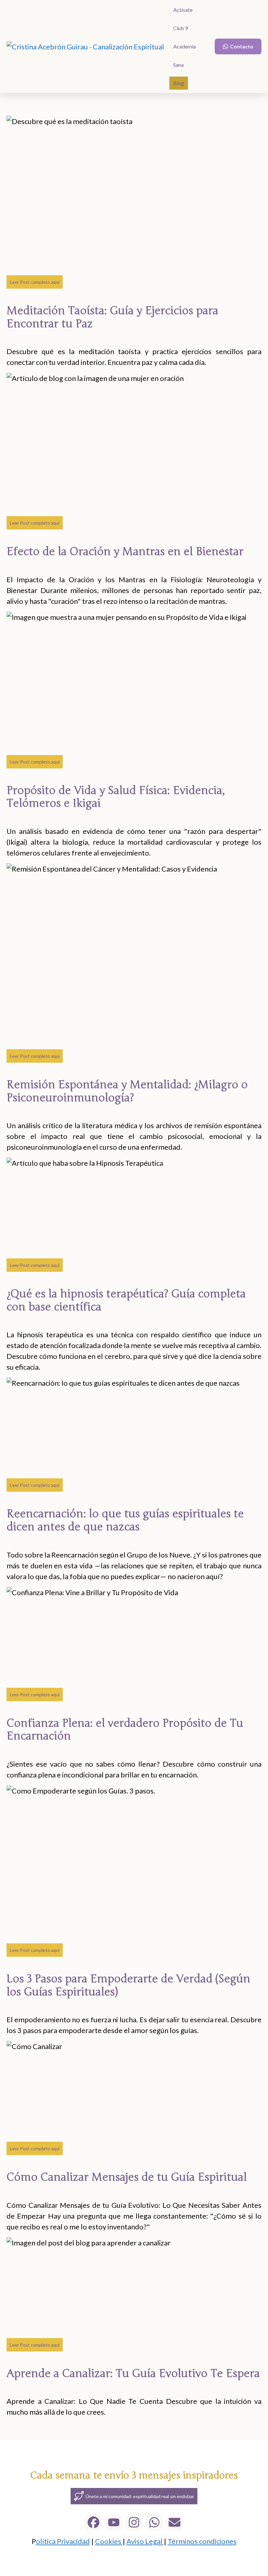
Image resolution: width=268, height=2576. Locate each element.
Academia (184, 46)
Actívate (183, 10)
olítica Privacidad (63, 2541)
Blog (179, 83)
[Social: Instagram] (134, 2522)
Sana (178, 65)
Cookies (109, 2541)
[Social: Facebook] (93, 2522)
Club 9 (181, 28)
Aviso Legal (145, 2541)
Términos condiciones (202, 2541)
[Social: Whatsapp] (154, 2522)
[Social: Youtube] (114, 2522)
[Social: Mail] (175, 2522)
